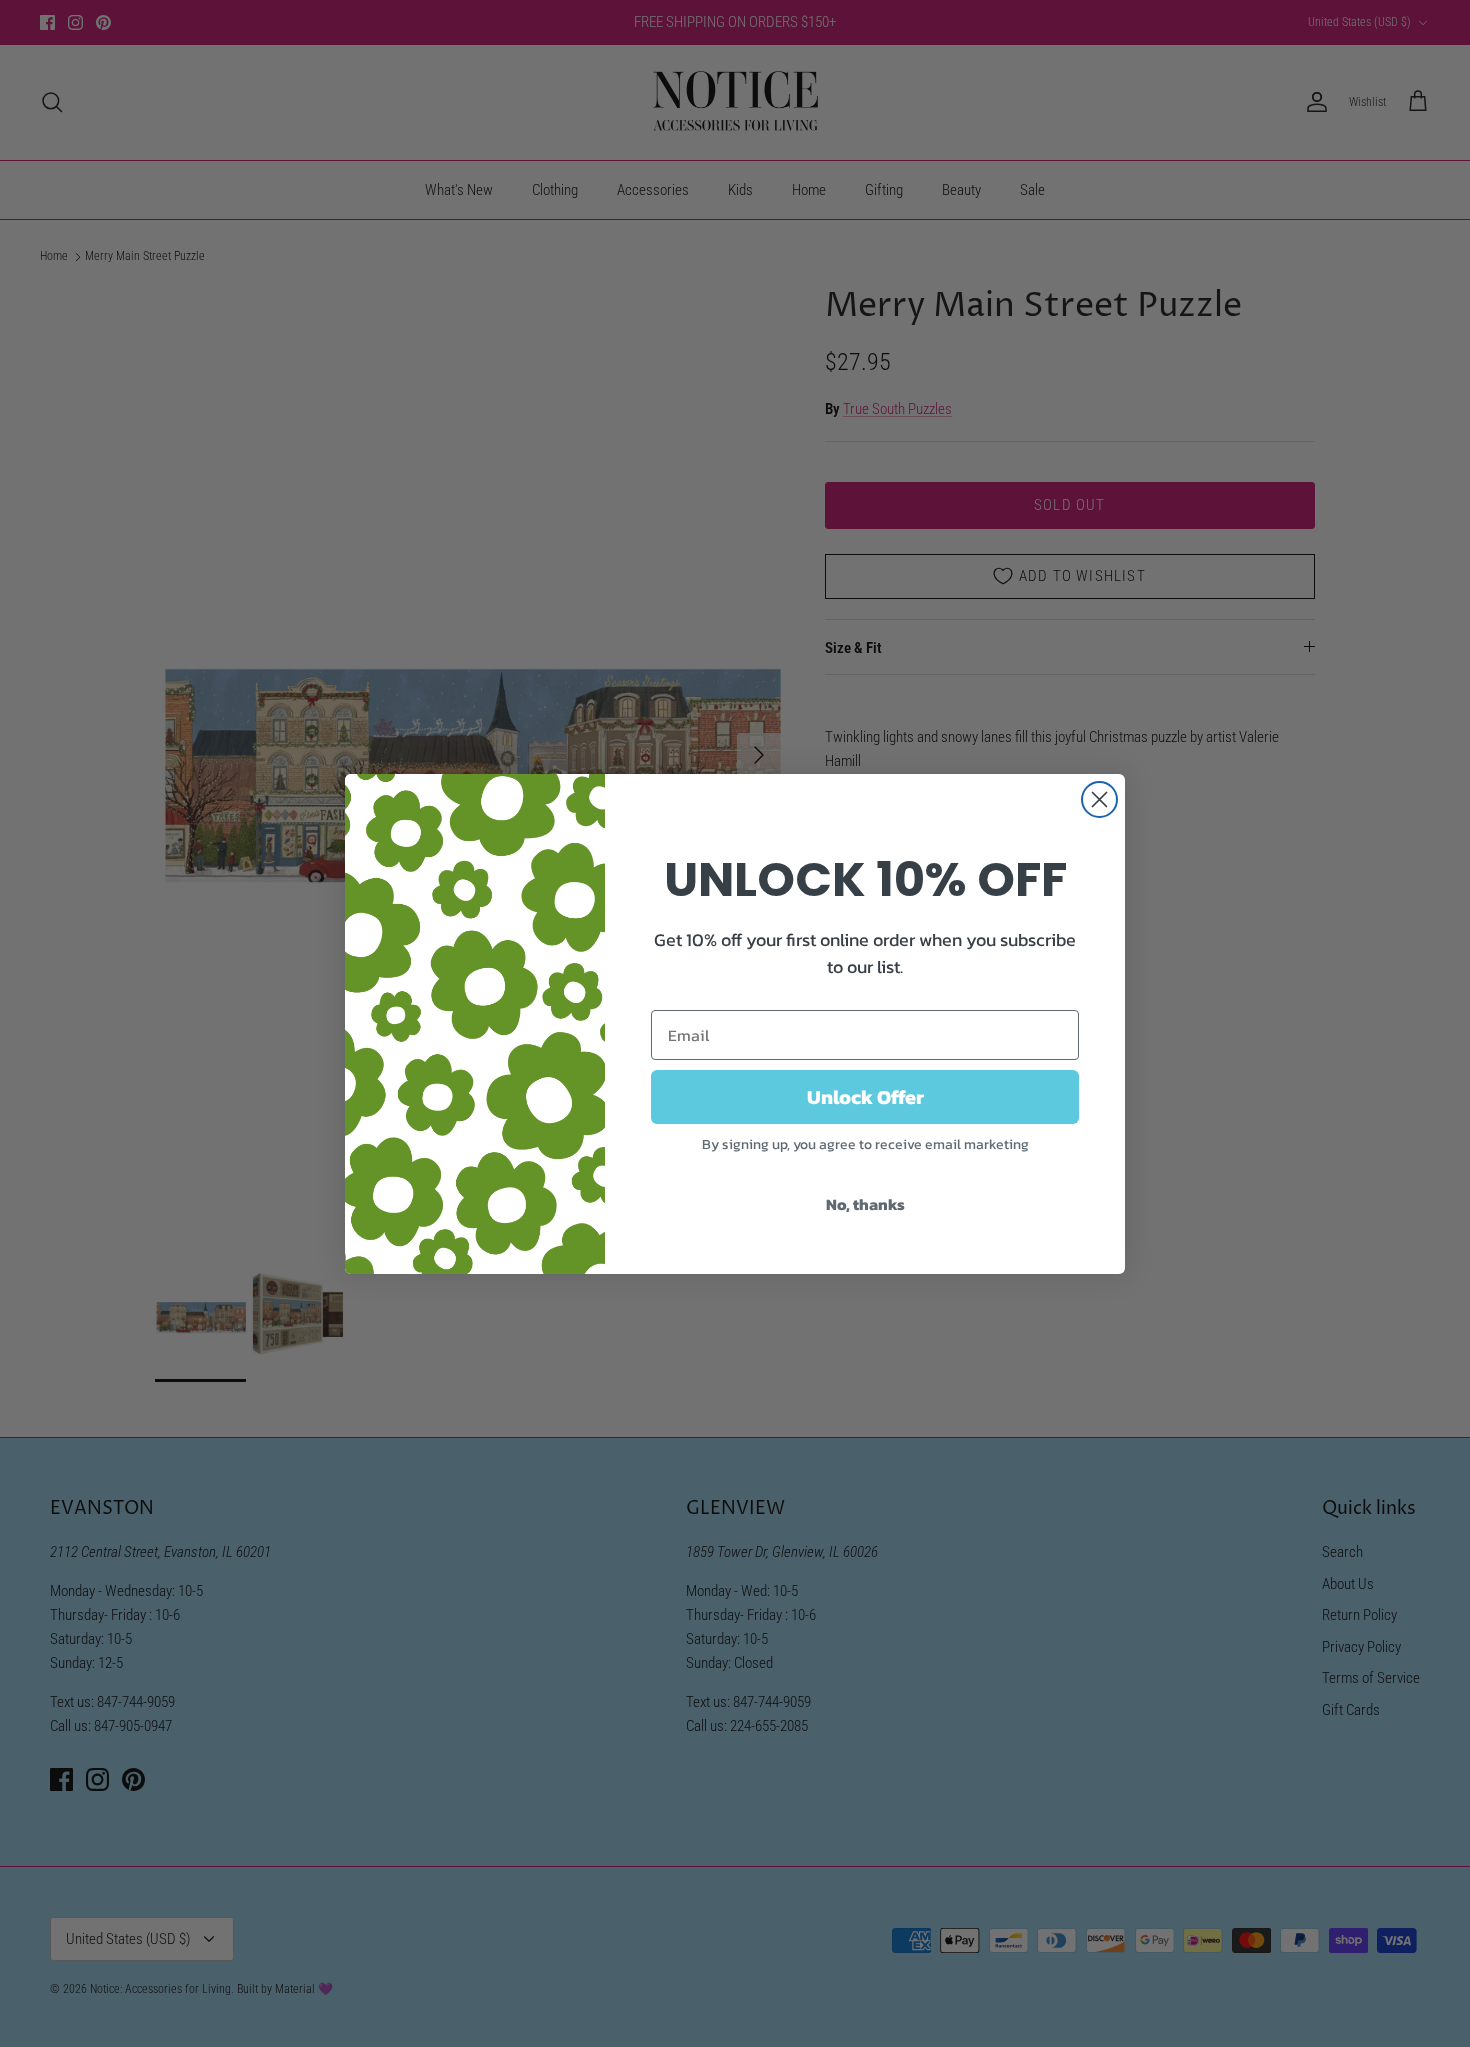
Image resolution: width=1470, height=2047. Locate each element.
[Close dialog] (1099, 799)
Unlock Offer (865, 1097)
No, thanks (865, 1204)
